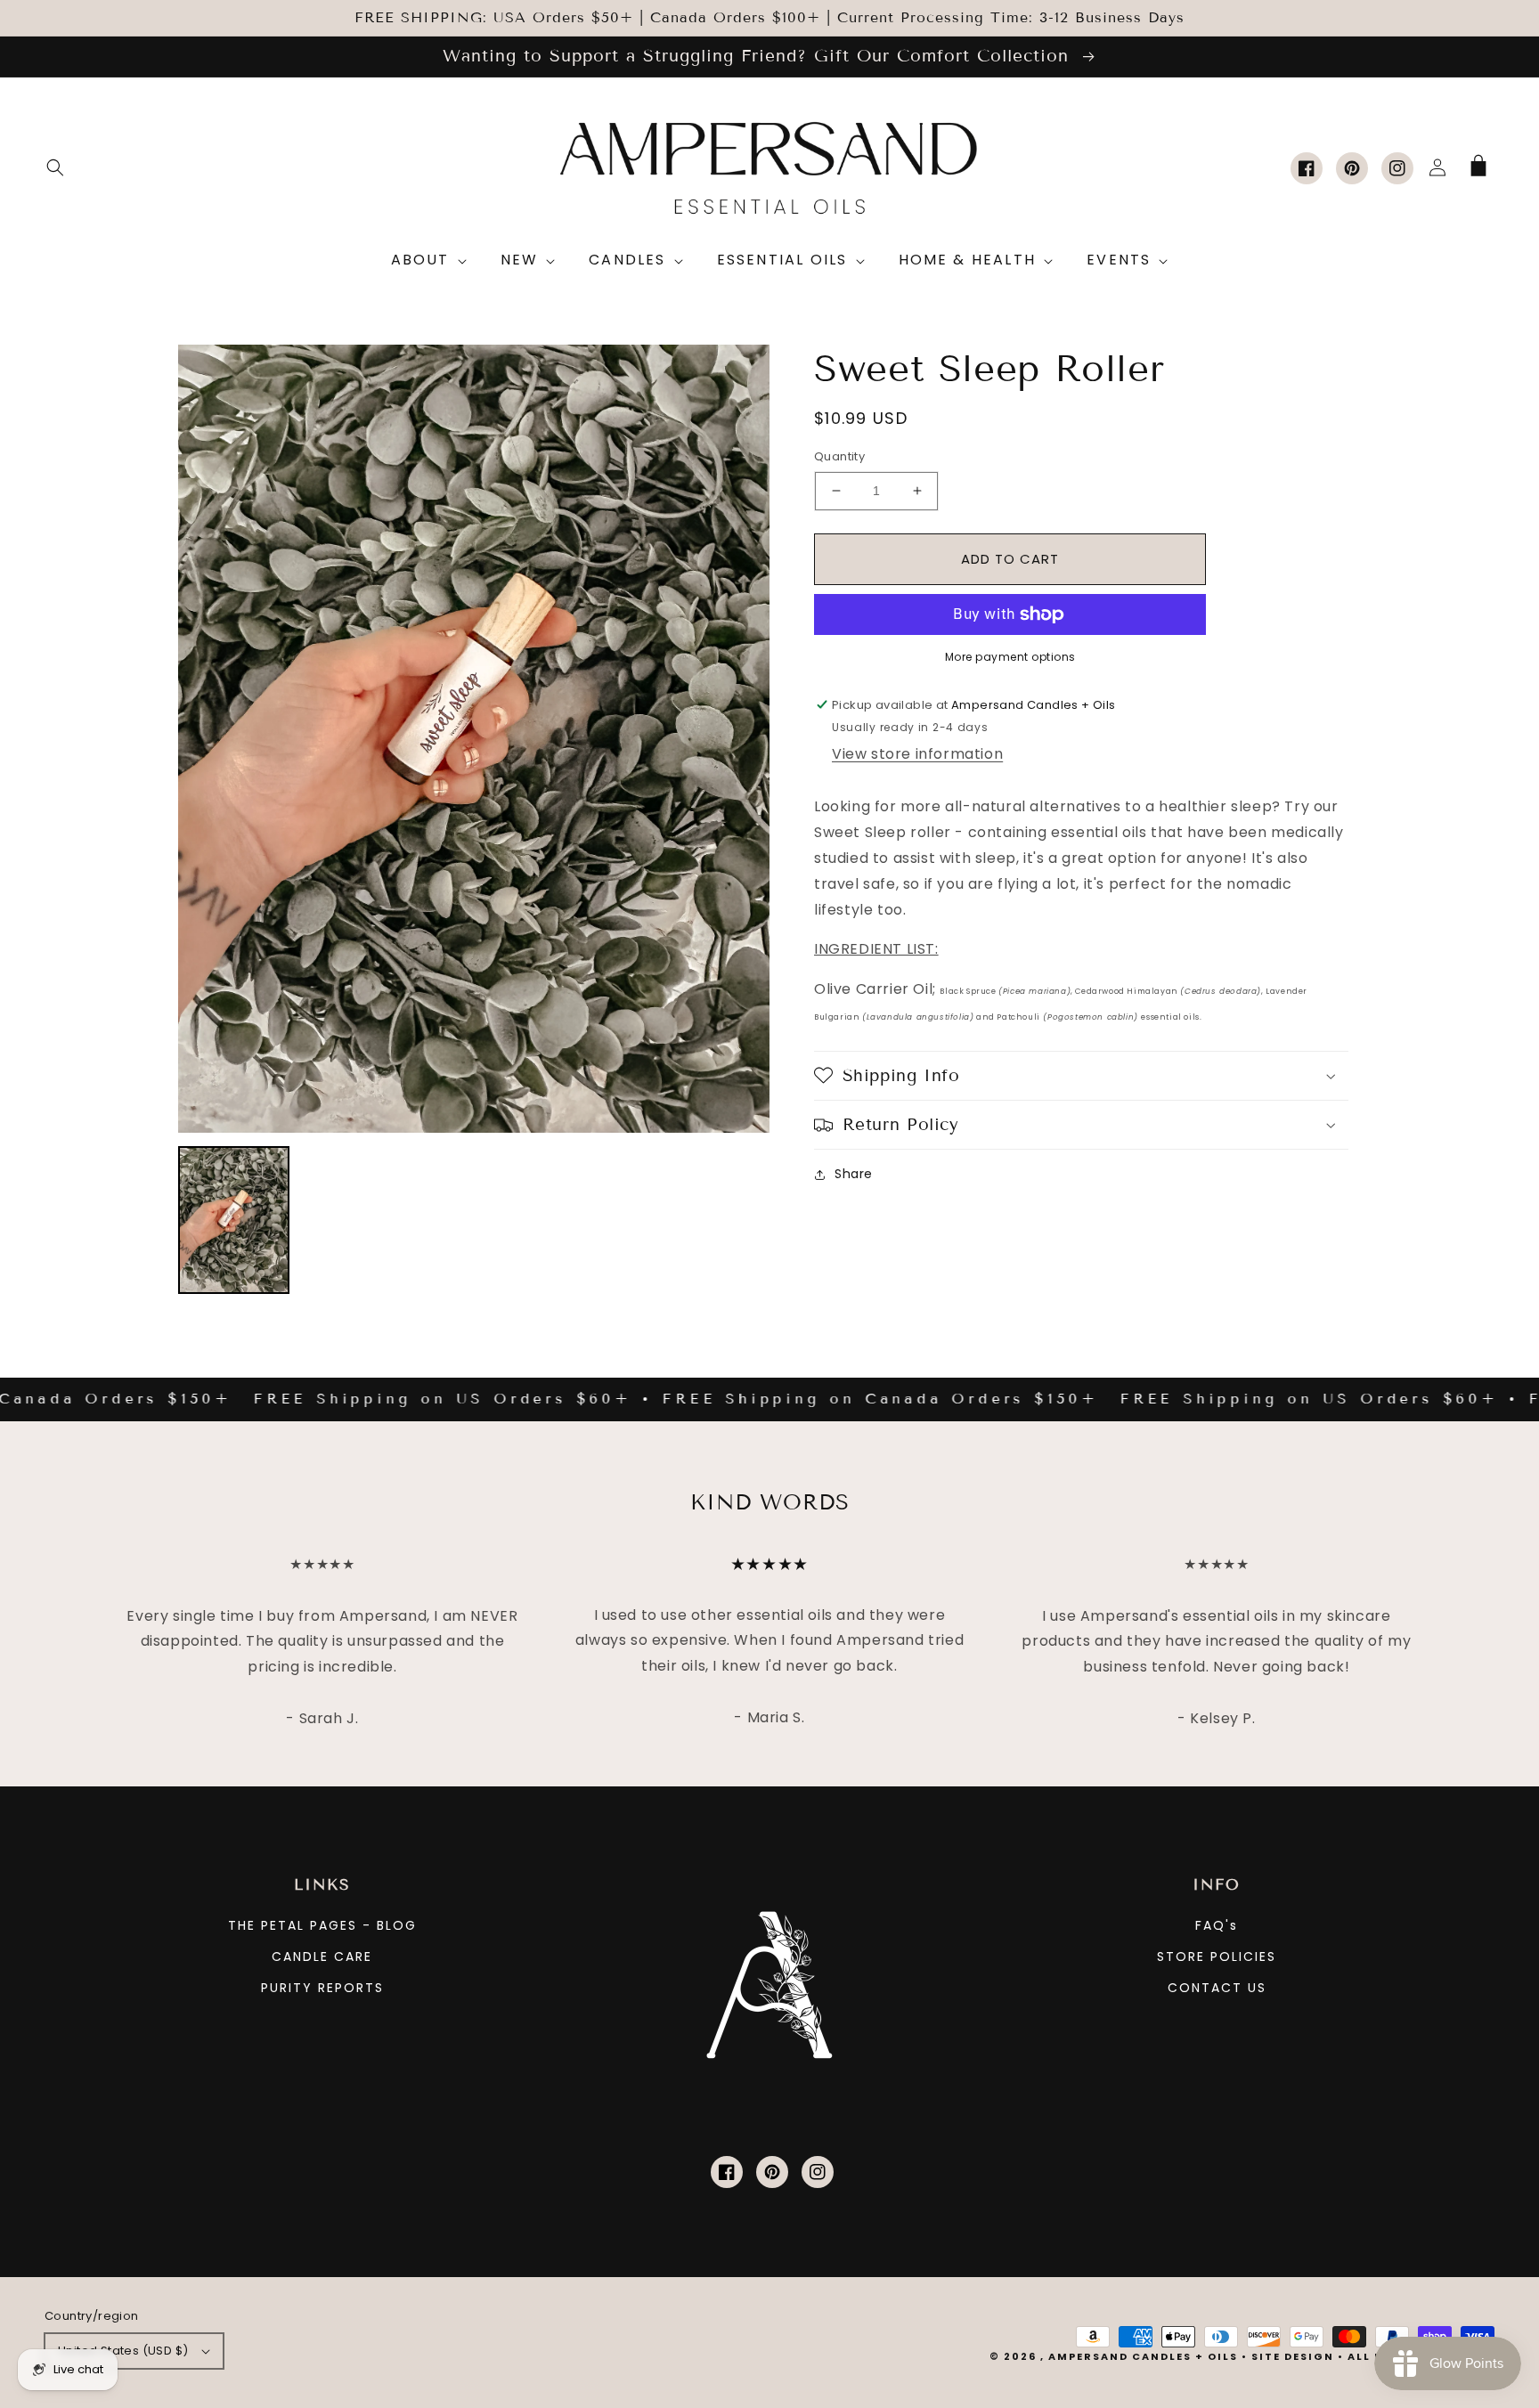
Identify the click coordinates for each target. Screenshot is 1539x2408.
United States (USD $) (123, 2351)
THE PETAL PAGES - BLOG (322, 1925)
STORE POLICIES (1217, 1956)
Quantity (839, 456)
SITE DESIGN (1293, 2356)
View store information (917, 754)
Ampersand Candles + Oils (1143, 2356)
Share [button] (854, 1174)
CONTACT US (1217, 1988)
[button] (55, 167)
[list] (474, 739)
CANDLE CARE (322, 1956)
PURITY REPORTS (322, 1988)
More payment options (1010, 657)
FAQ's (1217, 1925)
